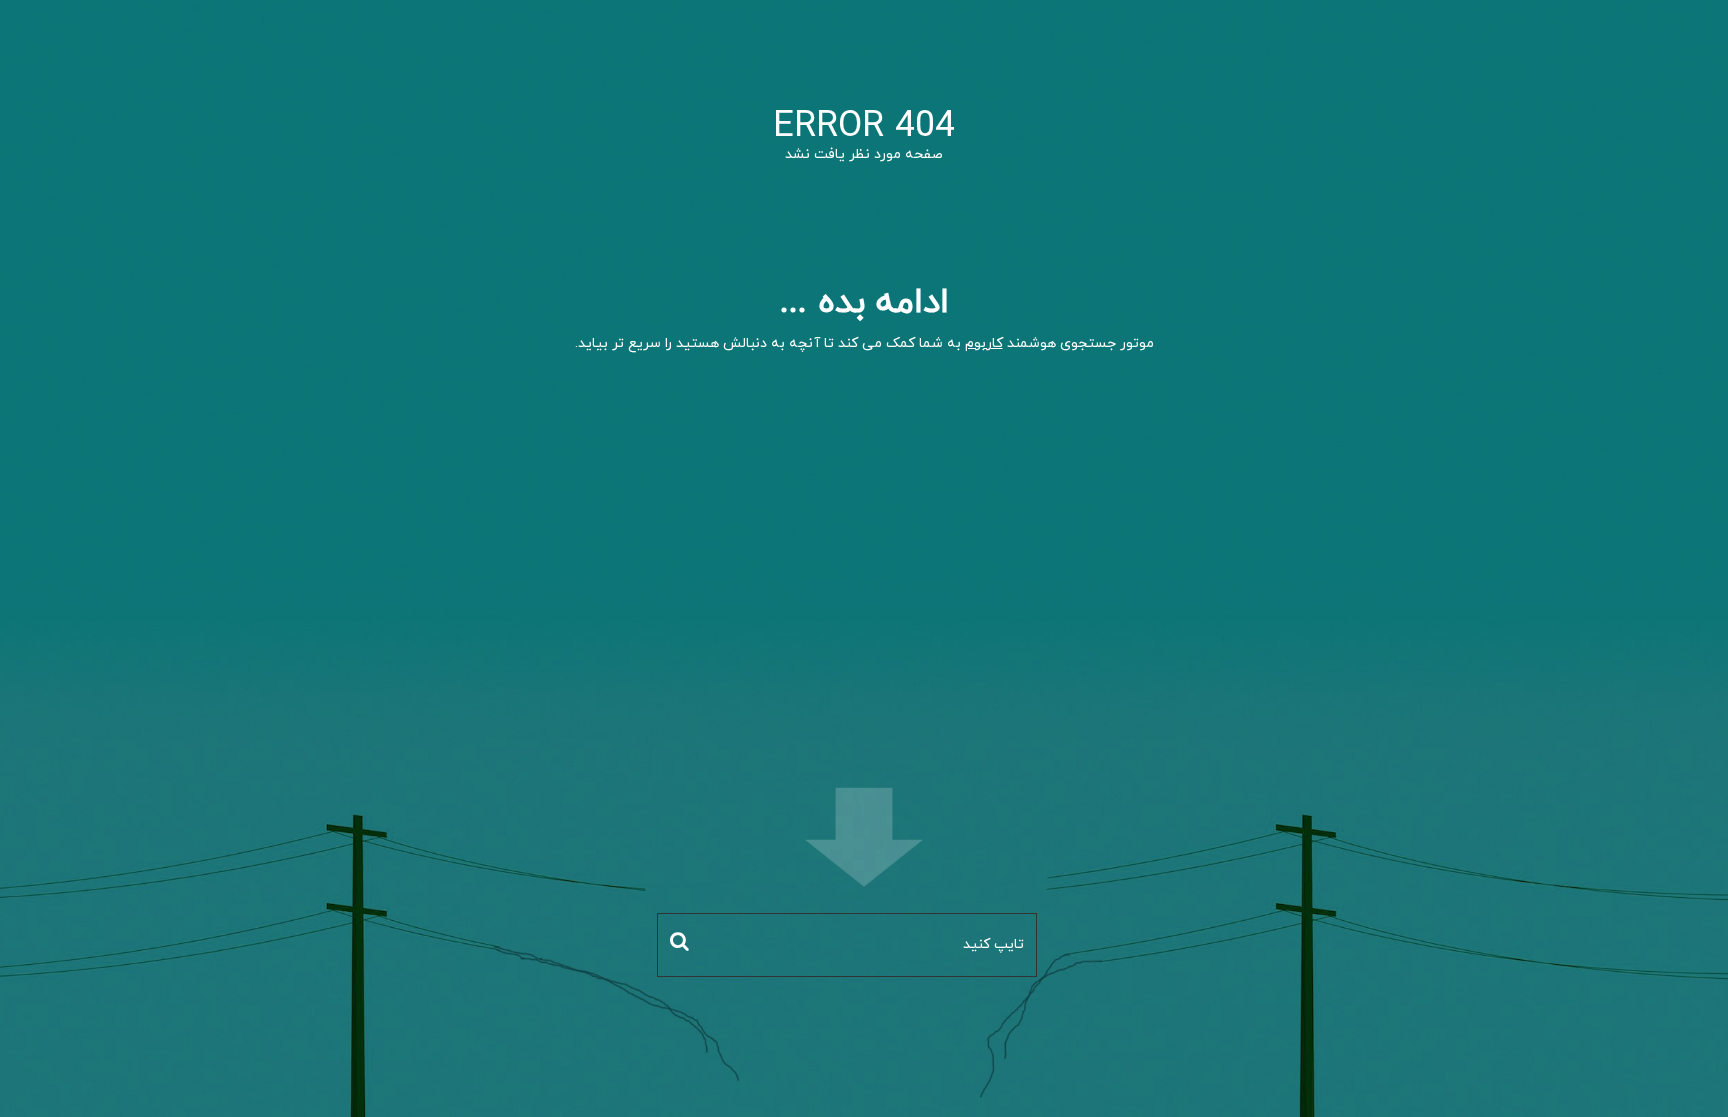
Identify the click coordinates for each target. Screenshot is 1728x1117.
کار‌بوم (984, 343)
